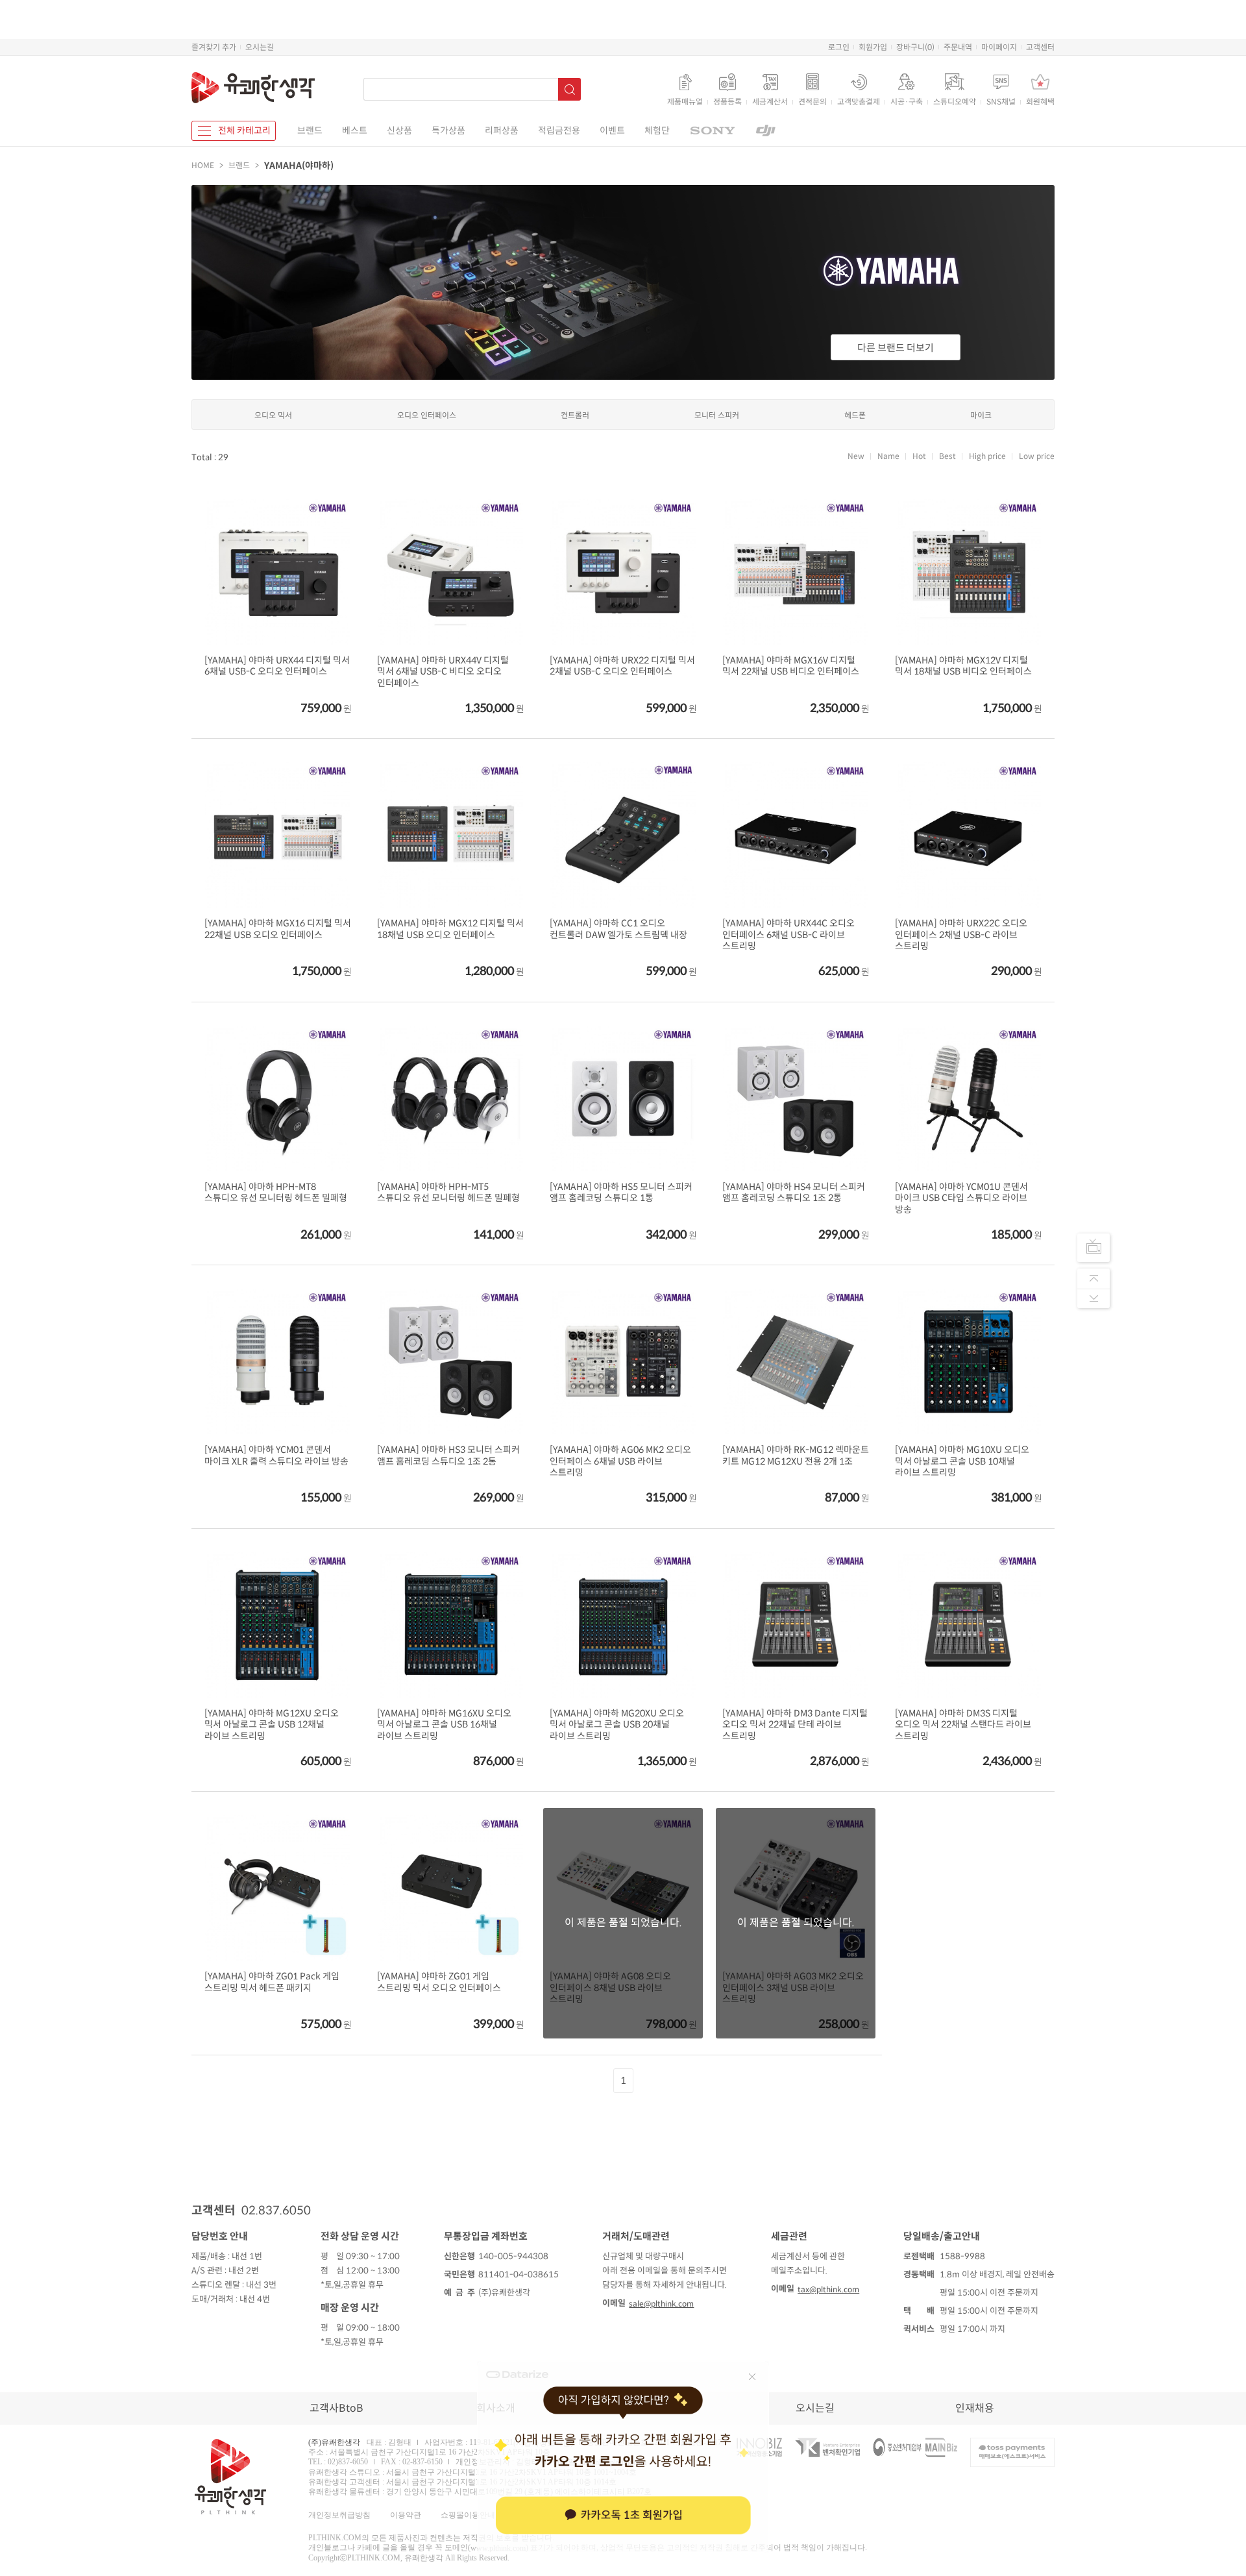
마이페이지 (999, 47)
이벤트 (612, 130)
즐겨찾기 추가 (214, 47)
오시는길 (260, 47)
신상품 (399, 130)
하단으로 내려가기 (1093, 1298)
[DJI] (766, 131)
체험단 (657, 130)
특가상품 (448, 130)
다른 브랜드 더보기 (896, 348)
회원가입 (873, 47)
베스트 (355, 130)
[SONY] (712, 131)
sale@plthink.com (661, 2304)
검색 (569, 89)
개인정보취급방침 (339, 2515)
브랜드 (310, 130)
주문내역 (958, 47)
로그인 (839, 47)
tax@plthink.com (828, 2289)
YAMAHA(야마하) (299, 166)
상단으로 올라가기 (1093, 1278)
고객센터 (1040, 47)
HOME (203, 165)
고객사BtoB (336, 2408)
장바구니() (915, 47)
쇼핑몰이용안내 (468, 2515)
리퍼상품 (502, 130)
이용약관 (406, 2515)
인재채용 (975, 2408)
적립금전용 (559, 130)
